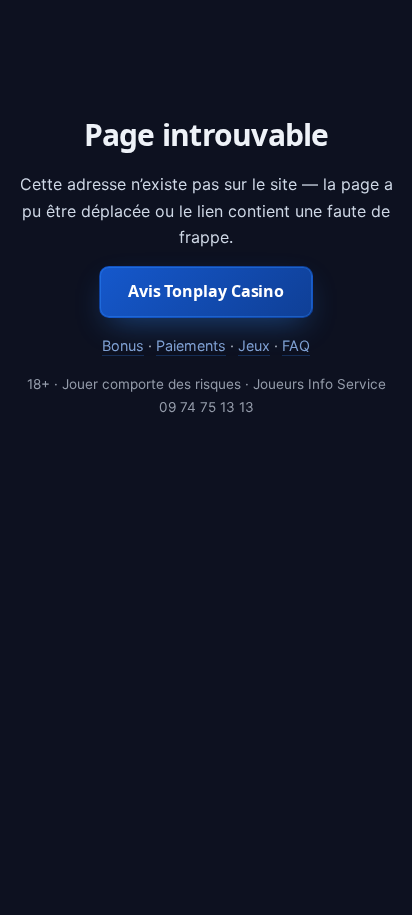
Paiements (191, 345)
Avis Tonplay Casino (206, 291)
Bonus (123, 345)
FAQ (296, 345)
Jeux (254, 345)
